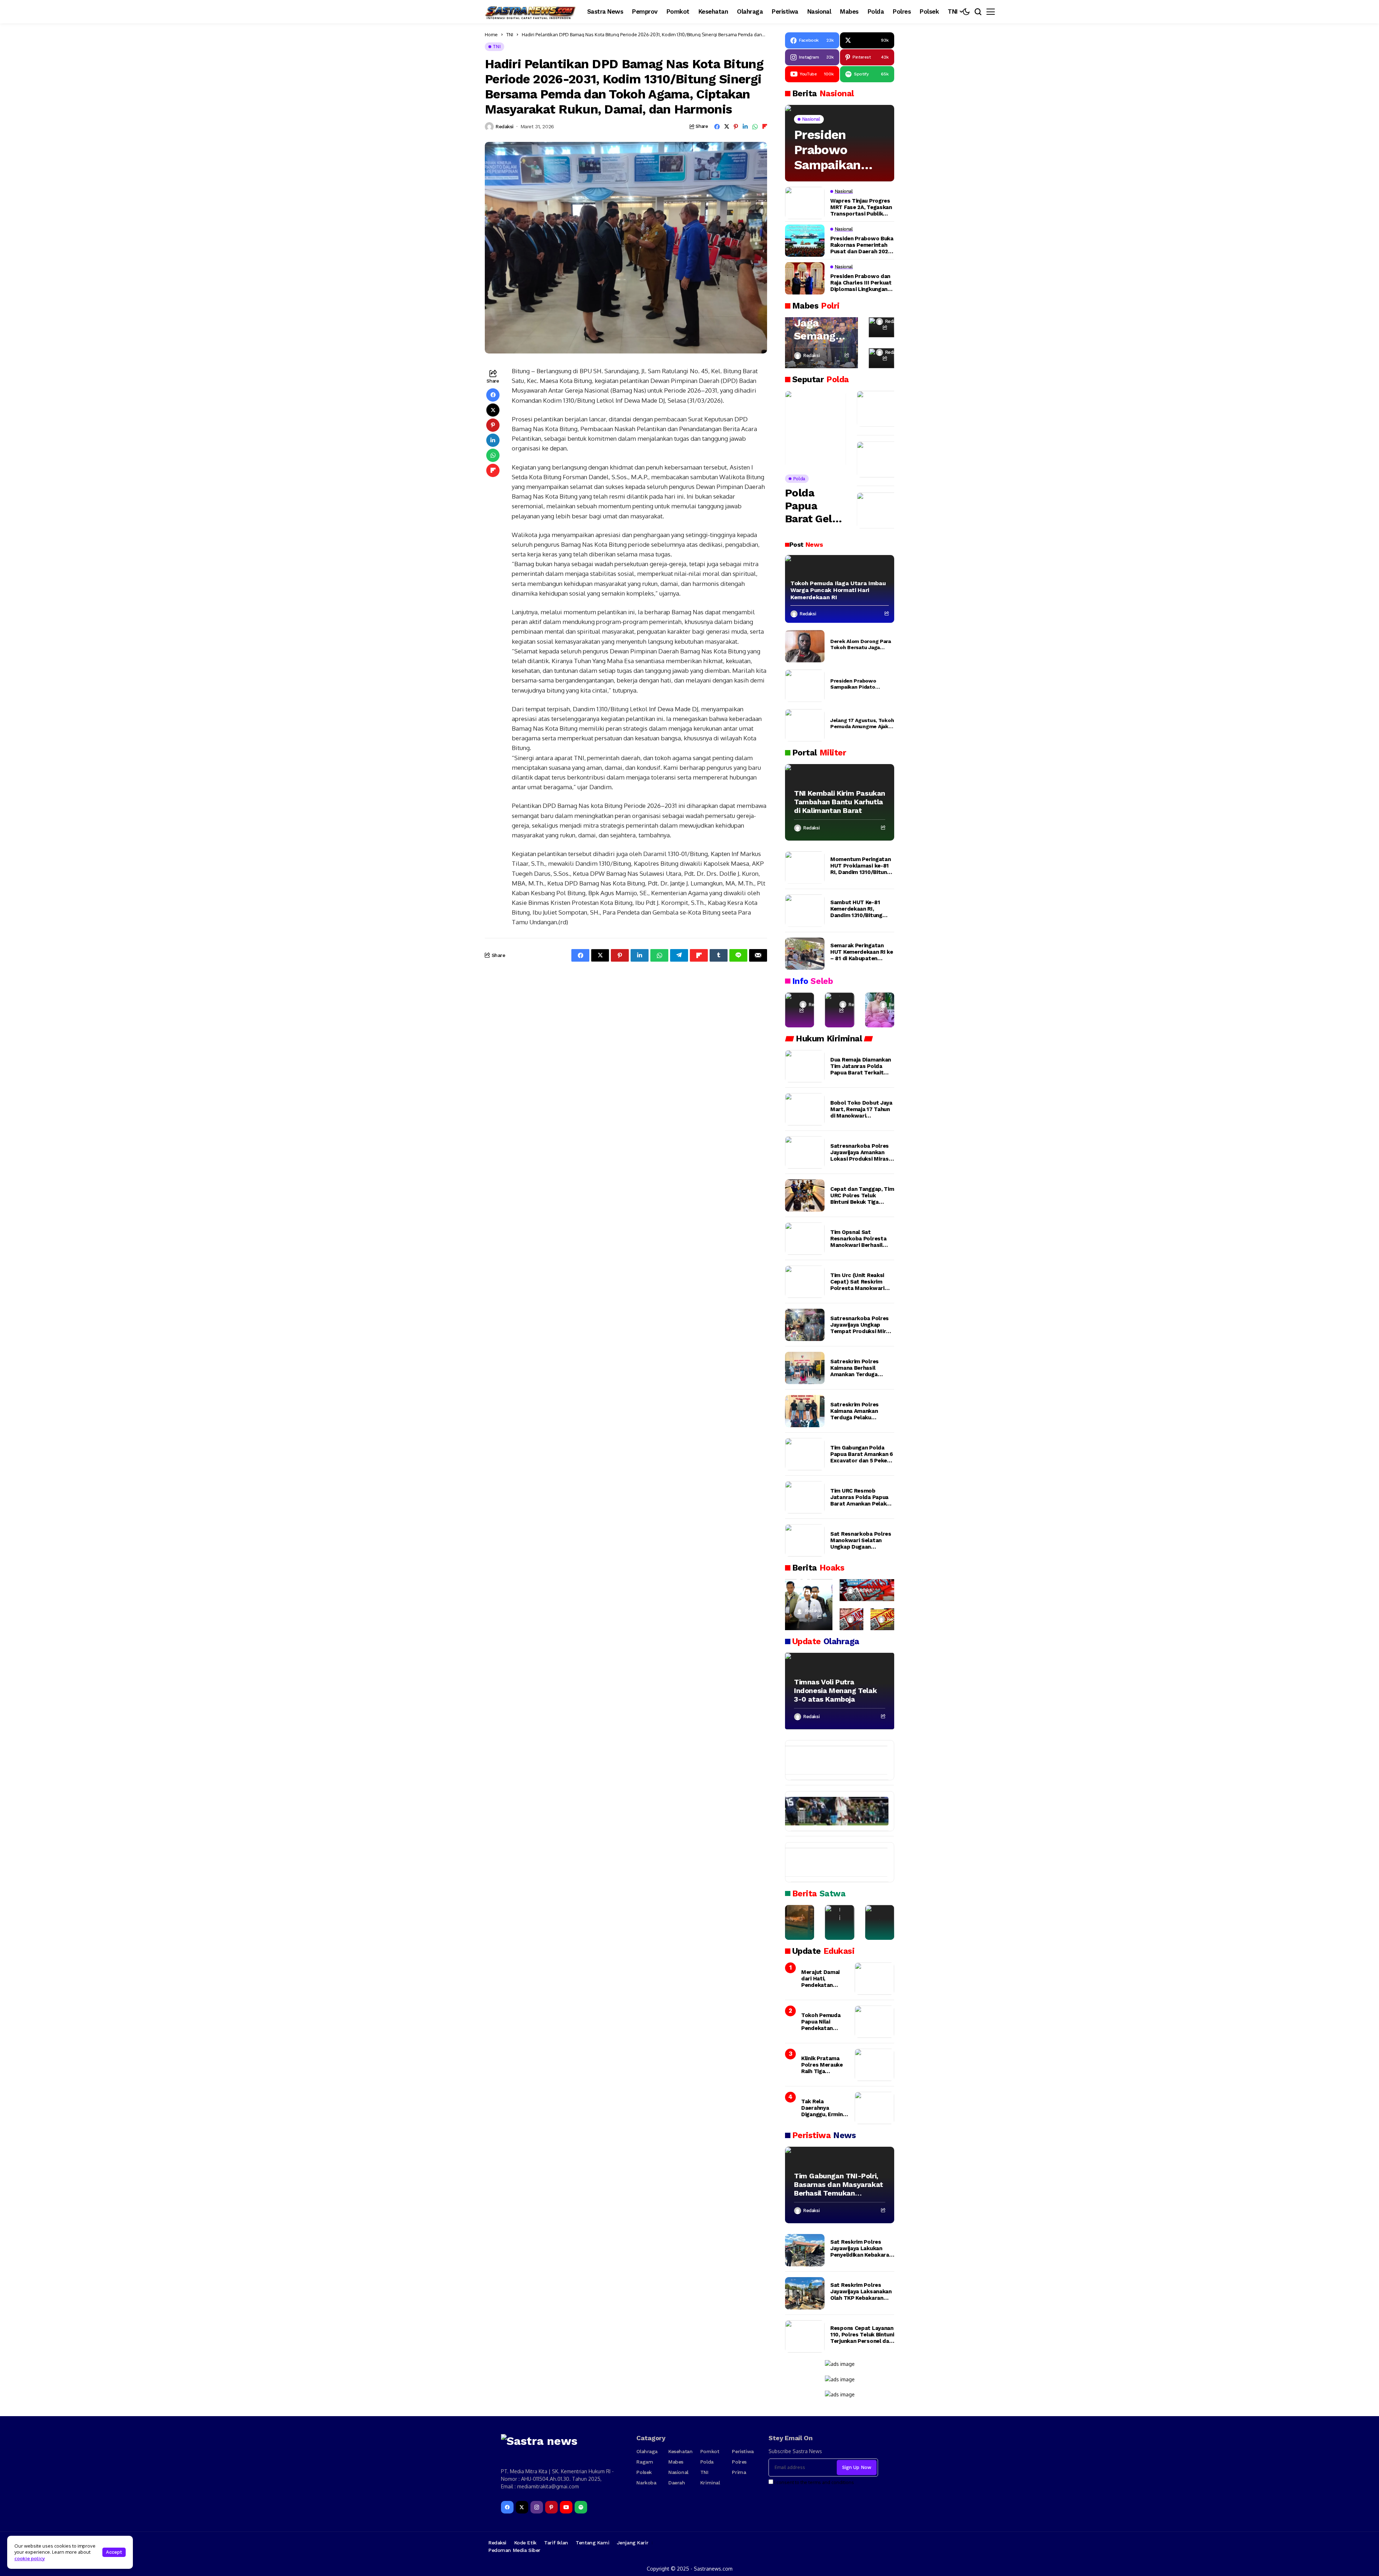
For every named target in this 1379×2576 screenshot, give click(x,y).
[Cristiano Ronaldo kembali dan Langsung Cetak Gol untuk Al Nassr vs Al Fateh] (833, 1862)
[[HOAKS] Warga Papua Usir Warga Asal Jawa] (809, 1605)
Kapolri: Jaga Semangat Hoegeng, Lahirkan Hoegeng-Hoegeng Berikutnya (820, 323)
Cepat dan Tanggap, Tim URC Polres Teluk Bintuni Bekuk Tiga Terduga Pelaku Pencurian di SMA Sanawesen (862, 1195)
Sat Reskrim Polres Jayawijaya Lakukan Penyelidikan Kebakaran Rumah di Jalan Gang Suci (861, 2248)
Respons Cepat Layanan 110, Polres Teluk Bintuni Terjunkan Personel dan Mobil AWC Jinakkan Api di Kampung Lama (862, 2335)
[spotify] (581, 2507)
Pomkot (710, 2451)
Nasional (678, 2472)
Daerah (677, 2483)
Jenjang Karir (633, 2543)
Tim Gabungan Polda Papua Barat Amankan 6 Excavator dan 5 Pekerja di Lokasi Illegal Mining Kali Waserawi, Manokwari (862, 1454)
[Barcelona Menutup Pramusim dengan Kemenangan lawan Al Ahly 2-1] (833, 1760)
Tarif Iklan (556, 2543)
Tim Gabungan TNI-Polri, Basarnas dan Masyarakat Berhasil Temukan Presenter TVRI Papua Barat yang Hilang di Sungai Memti (839, 2184)
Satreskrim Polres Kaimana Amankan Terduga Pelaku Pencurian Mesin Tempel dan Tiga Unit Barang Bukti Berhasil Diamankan (858, 1411)
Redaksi (505, 126)
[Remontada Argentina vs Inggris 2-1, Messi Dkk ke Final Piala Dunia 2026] (833, 1811)
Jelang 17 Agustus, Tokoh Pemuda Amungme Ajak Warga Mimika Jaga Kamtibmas (862, 723)
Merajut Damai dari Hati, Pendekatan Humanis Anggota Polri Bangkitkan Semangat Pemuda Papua (824, 1979)
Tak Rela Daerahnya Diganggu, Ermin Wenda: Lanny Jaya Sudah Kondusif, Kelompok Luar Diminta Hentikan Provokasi (824, 2108)
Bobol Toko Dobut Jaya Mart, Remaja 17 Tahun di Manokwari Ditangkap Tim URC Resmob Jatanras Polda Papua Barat (862, 1109)
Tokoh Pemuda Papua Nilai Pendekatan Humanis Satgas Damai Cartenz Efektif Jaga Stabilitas (823, 2022)
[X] (522, 2507)
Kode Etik (525, 2543)
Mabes (676, 2462)
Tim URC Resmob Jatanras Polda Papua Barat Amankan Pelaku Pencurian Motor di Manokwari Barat (860, 1497)
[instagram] (537, 2507)
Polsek (644, 2472)
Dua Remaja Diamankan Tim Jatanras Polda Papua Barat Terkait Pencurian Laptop (861, 1066)
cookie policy (30, 2558)
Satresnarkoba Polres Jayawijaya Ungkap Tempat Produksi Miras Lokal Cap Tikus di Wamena (861, 1325)
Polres (739, 2462)
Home (491, 34)
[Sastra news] (531, 12)
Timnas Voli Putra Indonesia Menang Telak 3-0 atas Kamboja (835, 1691)
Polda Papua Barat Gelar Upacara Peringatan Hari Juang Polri (814, 506)
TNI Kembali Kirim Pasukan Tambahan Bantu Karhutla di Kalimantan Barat (840, 802)
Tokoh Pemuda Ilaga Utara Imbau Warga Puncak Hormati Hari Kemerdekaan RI (838, 590)
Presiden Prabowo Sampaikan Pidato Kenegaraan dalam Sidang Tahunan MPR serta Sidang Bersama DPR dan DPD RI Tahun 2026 (835, 150)
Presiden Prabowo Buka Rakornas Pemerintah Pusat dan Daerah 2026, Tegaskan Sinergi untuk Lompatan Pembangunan (862, 245)
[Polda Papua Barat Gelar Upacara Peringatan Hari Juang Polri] (816, 429)
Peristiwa (743, 2451)
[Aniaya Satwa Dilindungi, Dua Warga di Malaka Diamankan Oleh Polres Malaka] (839, 1923)
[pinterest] (551, 2507)
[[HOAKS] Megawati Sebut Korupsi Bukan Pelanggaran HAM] (882, 1619)
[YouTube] (566, 2507)
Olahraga (647, 2451)
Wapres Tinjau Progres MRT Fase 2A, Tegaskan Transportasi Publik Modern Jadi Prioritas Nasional (861, 207)
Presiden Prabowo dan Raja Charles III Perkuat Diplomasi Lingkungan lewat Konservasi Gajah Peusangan (861, 283)
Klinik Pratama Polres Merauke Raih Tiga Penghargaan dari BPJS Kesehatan (824, 2065)
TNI (510, 34)
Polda (707, 2462)
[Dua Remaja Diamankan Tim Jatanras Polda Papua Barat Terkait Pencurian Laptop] (805, 1066)
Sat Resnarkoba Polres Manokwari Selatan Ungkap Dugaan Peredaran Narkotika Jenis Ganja (861, 1540)
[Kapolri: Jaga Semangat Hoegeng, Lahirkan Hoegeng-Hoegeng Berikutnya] (821, 343)
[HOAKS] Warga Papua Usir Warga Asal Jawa (809, 1579)
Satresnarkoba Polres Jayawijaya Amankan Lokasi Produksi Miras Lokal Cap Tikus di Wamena (860, 1152)
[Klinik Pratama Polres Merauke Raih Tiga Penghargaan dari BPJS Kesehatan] (874, 2065)
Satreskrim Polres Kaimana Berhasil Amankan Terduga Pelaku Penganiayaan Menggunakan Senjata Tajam (859, 1368)
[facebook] (507, 2507)
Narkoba (646, 2483)
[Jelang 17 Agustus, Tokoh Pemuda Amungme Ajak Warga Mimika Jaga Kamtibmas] (805, 725)
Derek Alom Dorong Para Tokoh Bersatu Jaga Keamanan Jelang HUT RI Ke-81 (861, 644)
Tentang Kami (592, 2543)
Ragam (645, 2462)
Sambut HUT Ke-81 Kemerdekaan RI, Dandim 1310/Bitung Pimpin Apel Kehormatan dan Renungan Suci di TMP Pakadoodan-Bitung (859, 909)
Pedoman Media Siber (514, 2550)
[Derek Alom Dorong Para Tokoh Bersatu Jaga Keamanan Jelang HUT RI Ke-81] (805, 646)
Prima (739, 2472)
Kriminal (710, 2483)
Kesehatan (680, 2451)
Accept (114, 2552)
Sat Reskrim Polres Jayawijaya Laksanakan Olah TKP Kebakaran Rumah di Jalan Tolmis (861, 2291)
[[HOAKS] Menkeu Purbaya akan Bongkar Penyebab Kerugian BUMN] (851, 1619)
